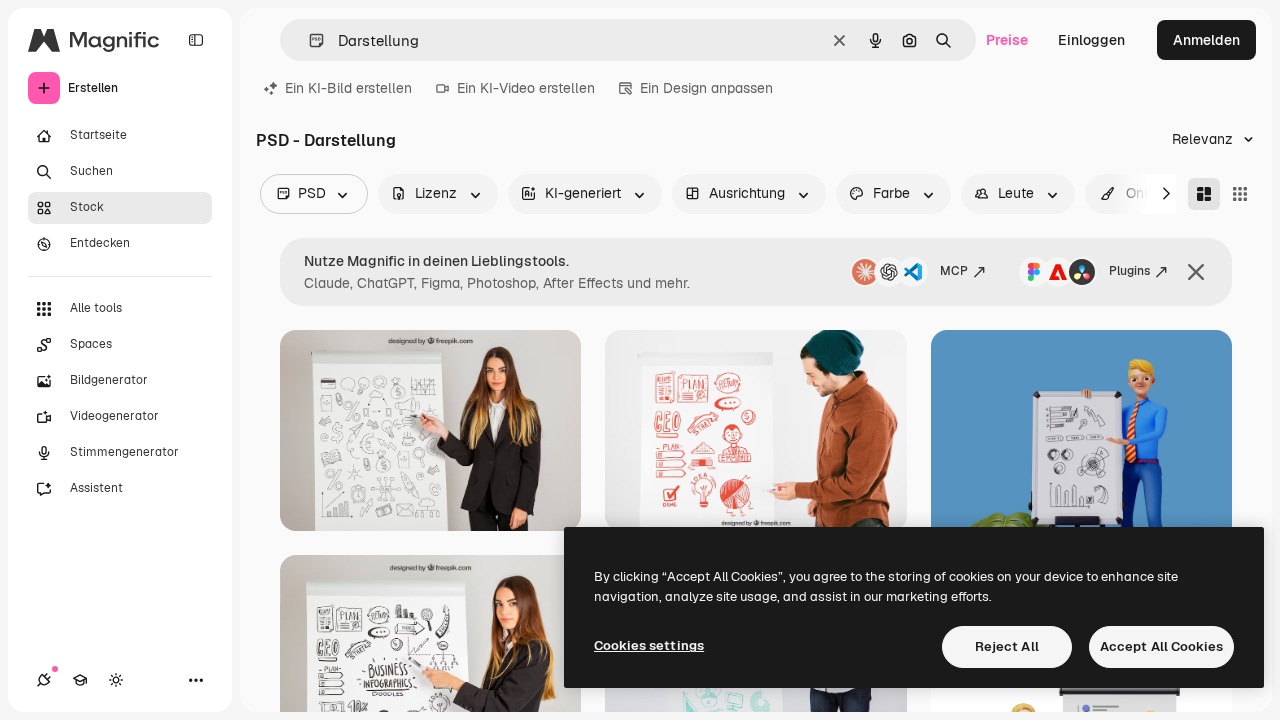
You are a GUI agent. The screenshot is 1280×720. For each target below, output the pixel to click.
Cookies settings (649, 645)
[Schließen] (1196, 272)
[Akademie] (80, 680)
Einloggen (1091, 40)
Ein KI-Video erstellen (526, 88)
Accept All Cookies (1161, 646)
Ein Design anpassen (706, 88)
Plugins (1129, 271)
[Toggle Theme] (116, 680)
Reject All (1007, 646)
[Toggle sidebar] (196, 40)
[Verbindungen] (44, 680)
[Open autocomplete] (308, 40)
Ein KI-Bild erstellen (348, 88)
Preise (1007, 40)
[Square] (1240, 194)
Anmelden (1206, 40)
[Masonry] (1204, 194)
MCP (954, 271)
